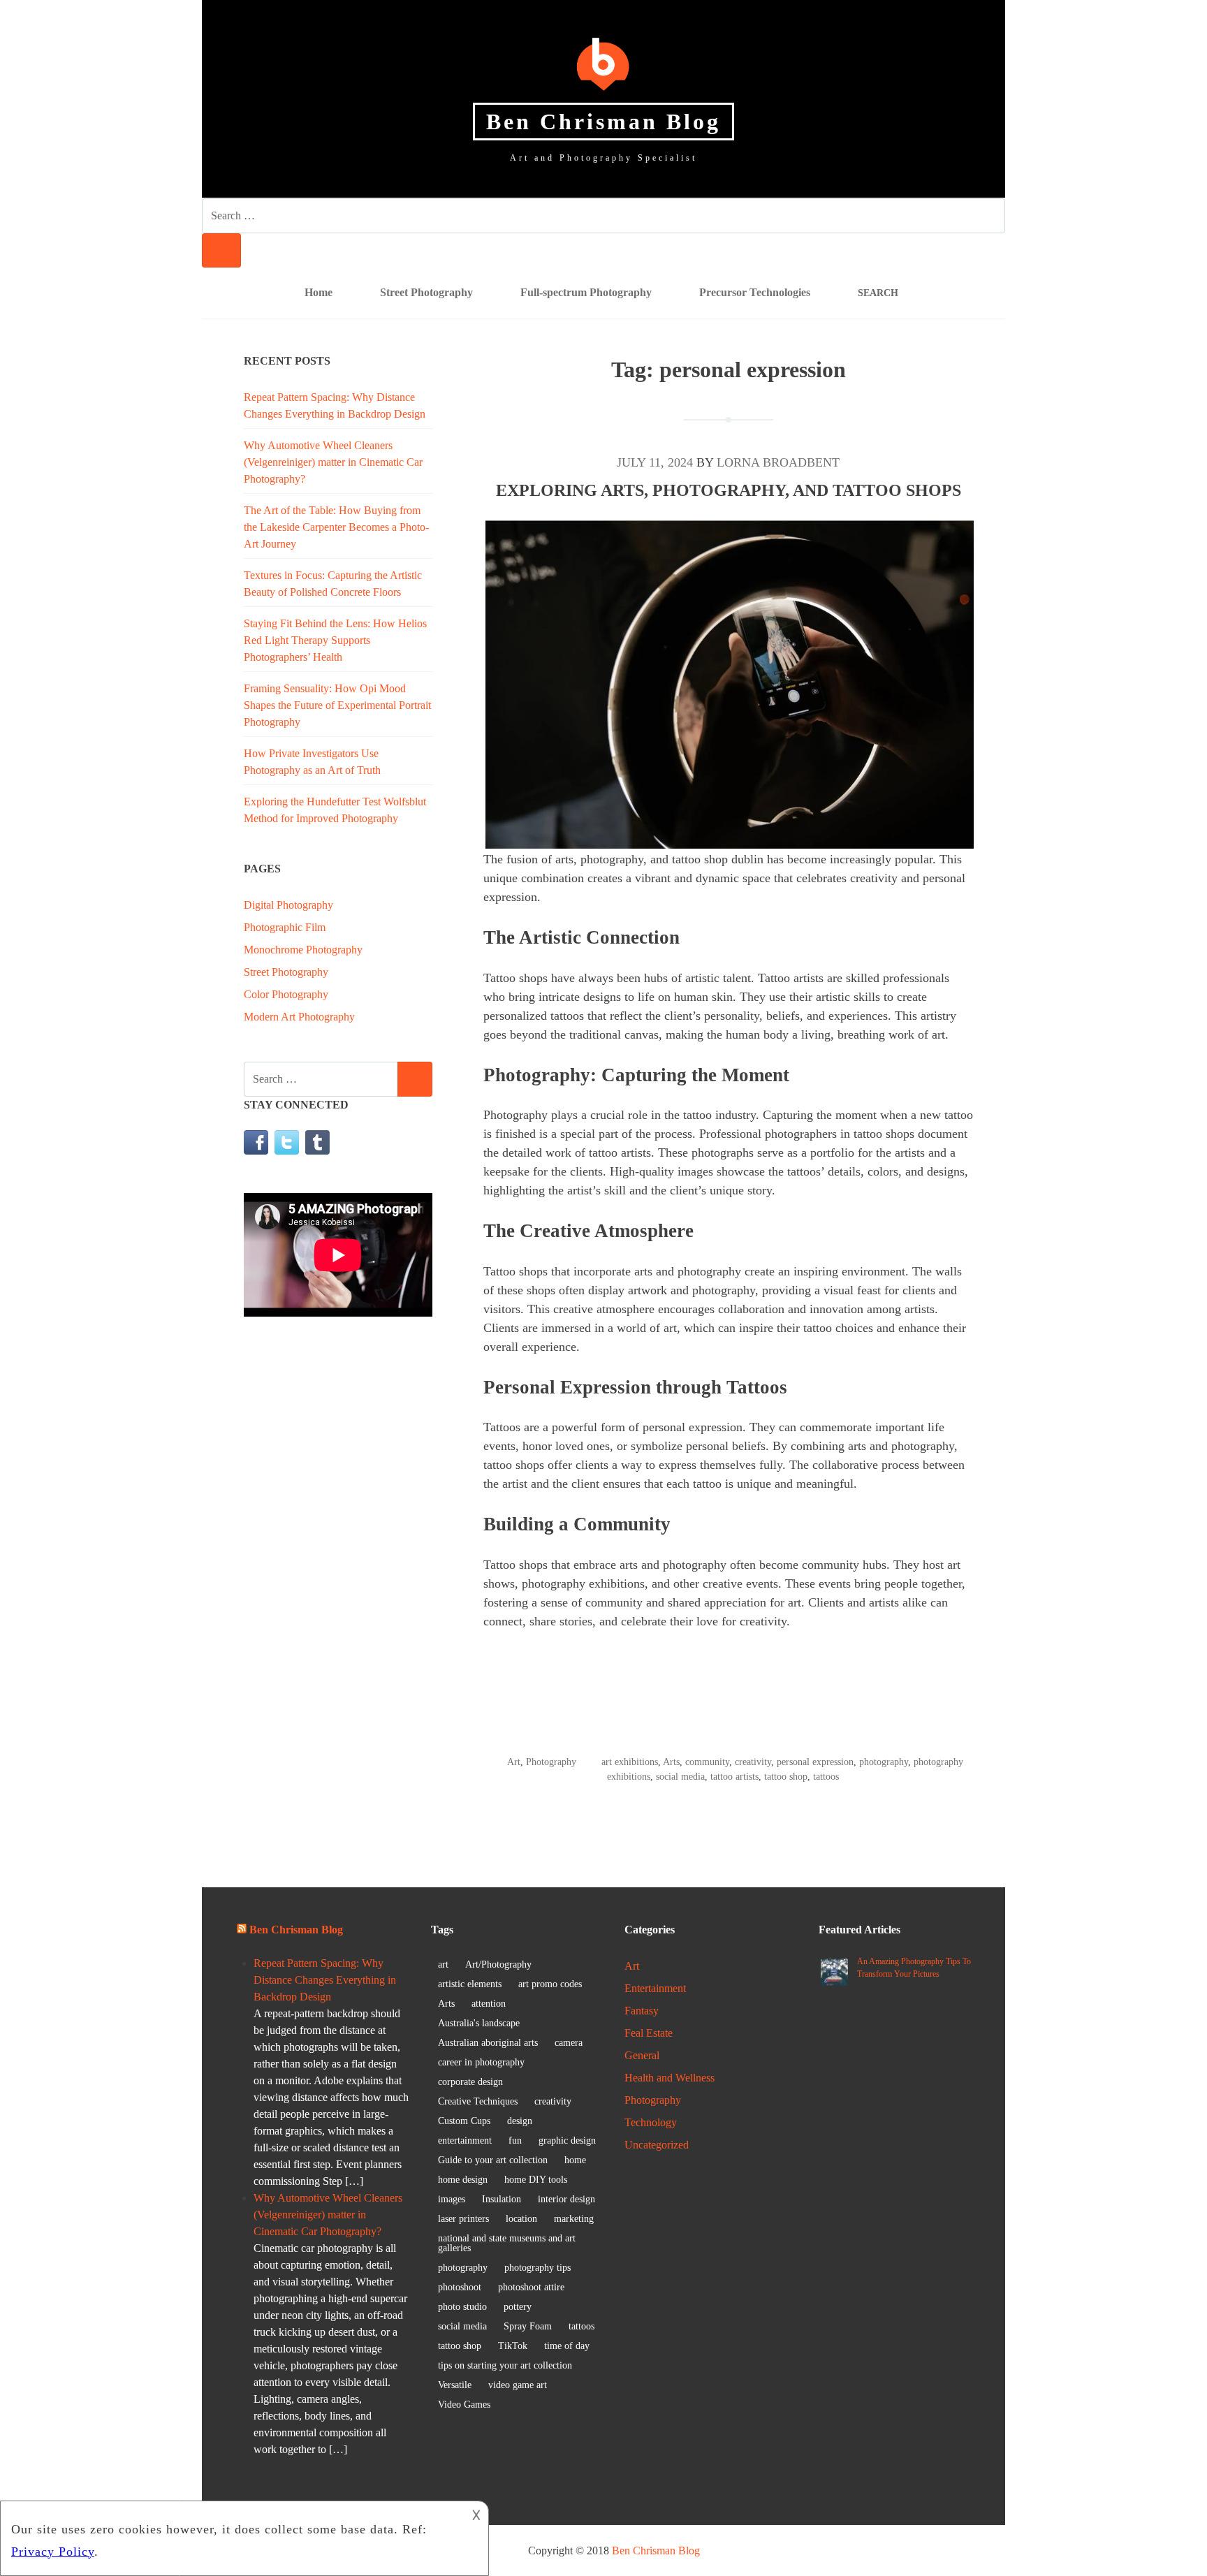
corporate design (470, 2082)
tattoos (826, 1777)
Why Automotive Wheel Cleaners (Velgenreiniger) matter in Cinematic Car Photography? (333, 462)
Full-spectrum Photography (586, 292)
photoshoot (460, 2287)
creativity (753, 1762)
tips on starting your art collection (505, 2365)
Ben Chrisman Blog (603, 122)
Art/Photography (498, 1964)
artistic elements (470, 1984)
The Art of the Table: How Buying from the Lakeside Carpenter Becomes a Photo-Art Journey (336, 527)
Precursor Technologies (755, 292)
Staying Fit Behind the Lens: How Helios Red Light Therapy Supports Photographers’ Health (335, 640)
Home (319, 292)
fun (515, 2140)
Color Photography (286, 994)
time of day (567, 2346)
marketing (574, 2219)
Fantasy (642, 2011)
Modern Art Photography (299, 1017)
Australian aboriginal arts (488, 2043)
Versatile (455, 2385)
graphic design (567, 2140)
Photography (551, 1762)
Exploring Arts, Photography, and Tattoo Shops (729, 490)
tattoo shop (786, 1777)
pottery (518, 2307)
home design (463, 2180)
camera (569, 2043)
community (707, 1762)
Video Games (464, 2405)
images (452, 2199)
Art (514, 1762)
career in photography (481, 2062)
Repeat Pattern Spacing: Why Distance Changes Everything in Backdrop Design (325, 1980)
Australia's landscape (479, 2023)
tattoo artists (734, 1777)
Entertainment (655, 1988)
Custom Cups (464, 2121)
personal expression (815, 1762)
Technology (651, 2122)
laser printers (463, 2219)
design (520, 2121)
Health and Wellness (670, 2078)
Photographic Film (285, 927)
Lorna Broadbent (778, 462)
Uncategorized (657, 2145)
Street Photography (426, 292)
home (575, 2160)
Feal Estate (649, 2033)
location (521, 2219)
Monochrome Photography (303, 950)
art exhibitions (630, 1762)
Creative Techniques (478, 2101)
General (642, 2055)
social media (680, 1777)
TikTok (513, 2346)
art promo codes (550, 1984)
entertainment (465, 2140)
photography (884, 1762)
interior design (566, 2199)
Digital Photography (288, 905)
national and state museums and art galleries (507, 2243)
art (443, 1964)
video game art (518, 2385)
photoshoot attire (531, 2287)
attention (489, 2004)
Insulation (502, 2199)
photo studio (462, 2307)
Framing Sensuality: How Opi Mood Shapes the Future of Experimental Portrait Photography (337, 705)
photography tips (537, 2268)
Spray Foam (528, 2326)
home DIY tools (536, 2180)
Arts (671, 1762)
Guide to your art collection (493, 2160)
